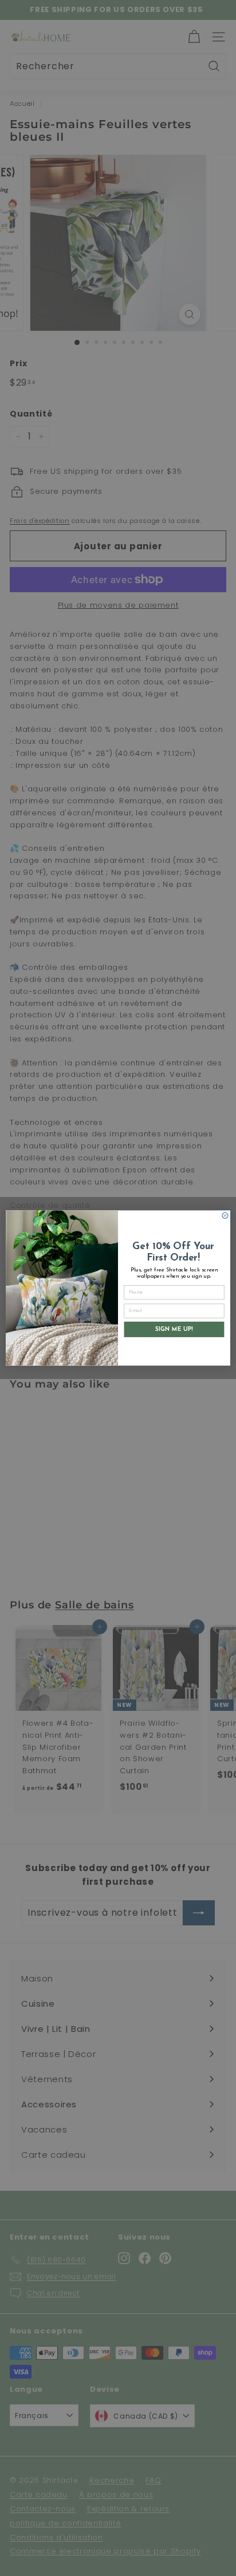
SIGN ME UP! (174, 1329)
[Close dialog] (225, 1215)
